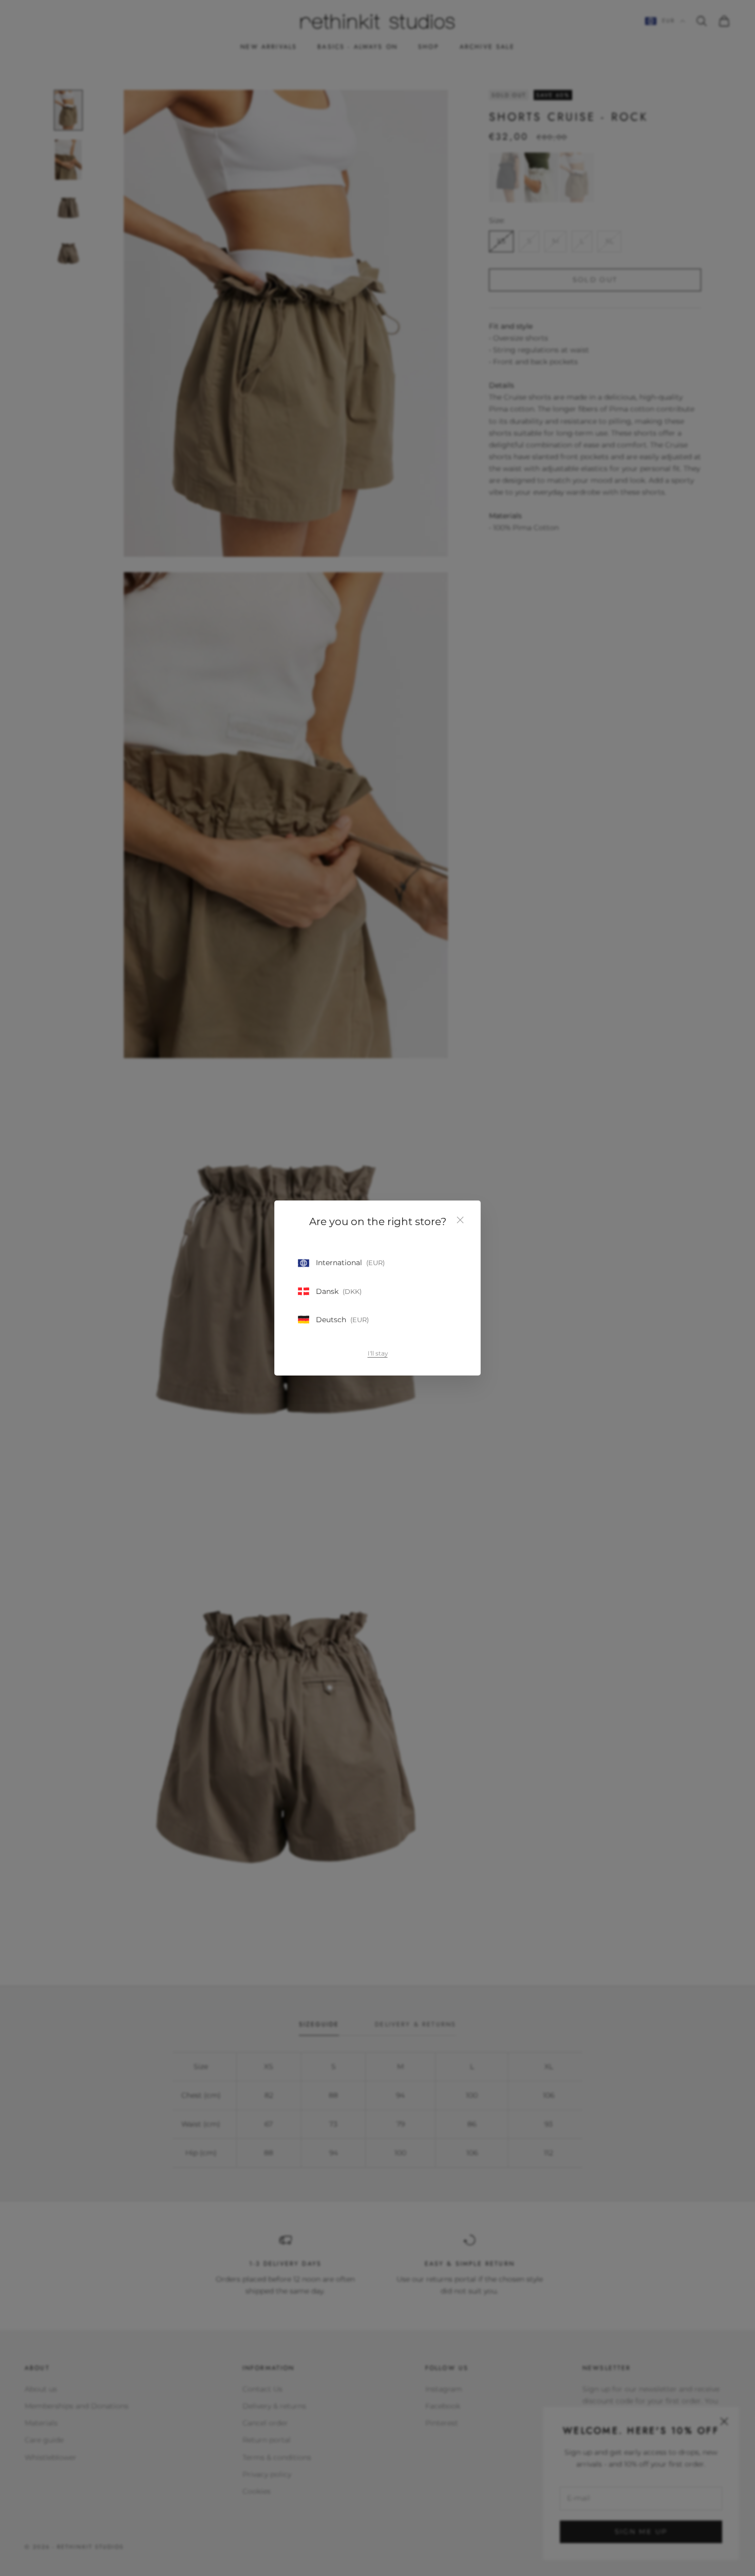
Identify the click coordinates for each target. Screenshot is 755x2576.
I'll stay (378, 1353)
